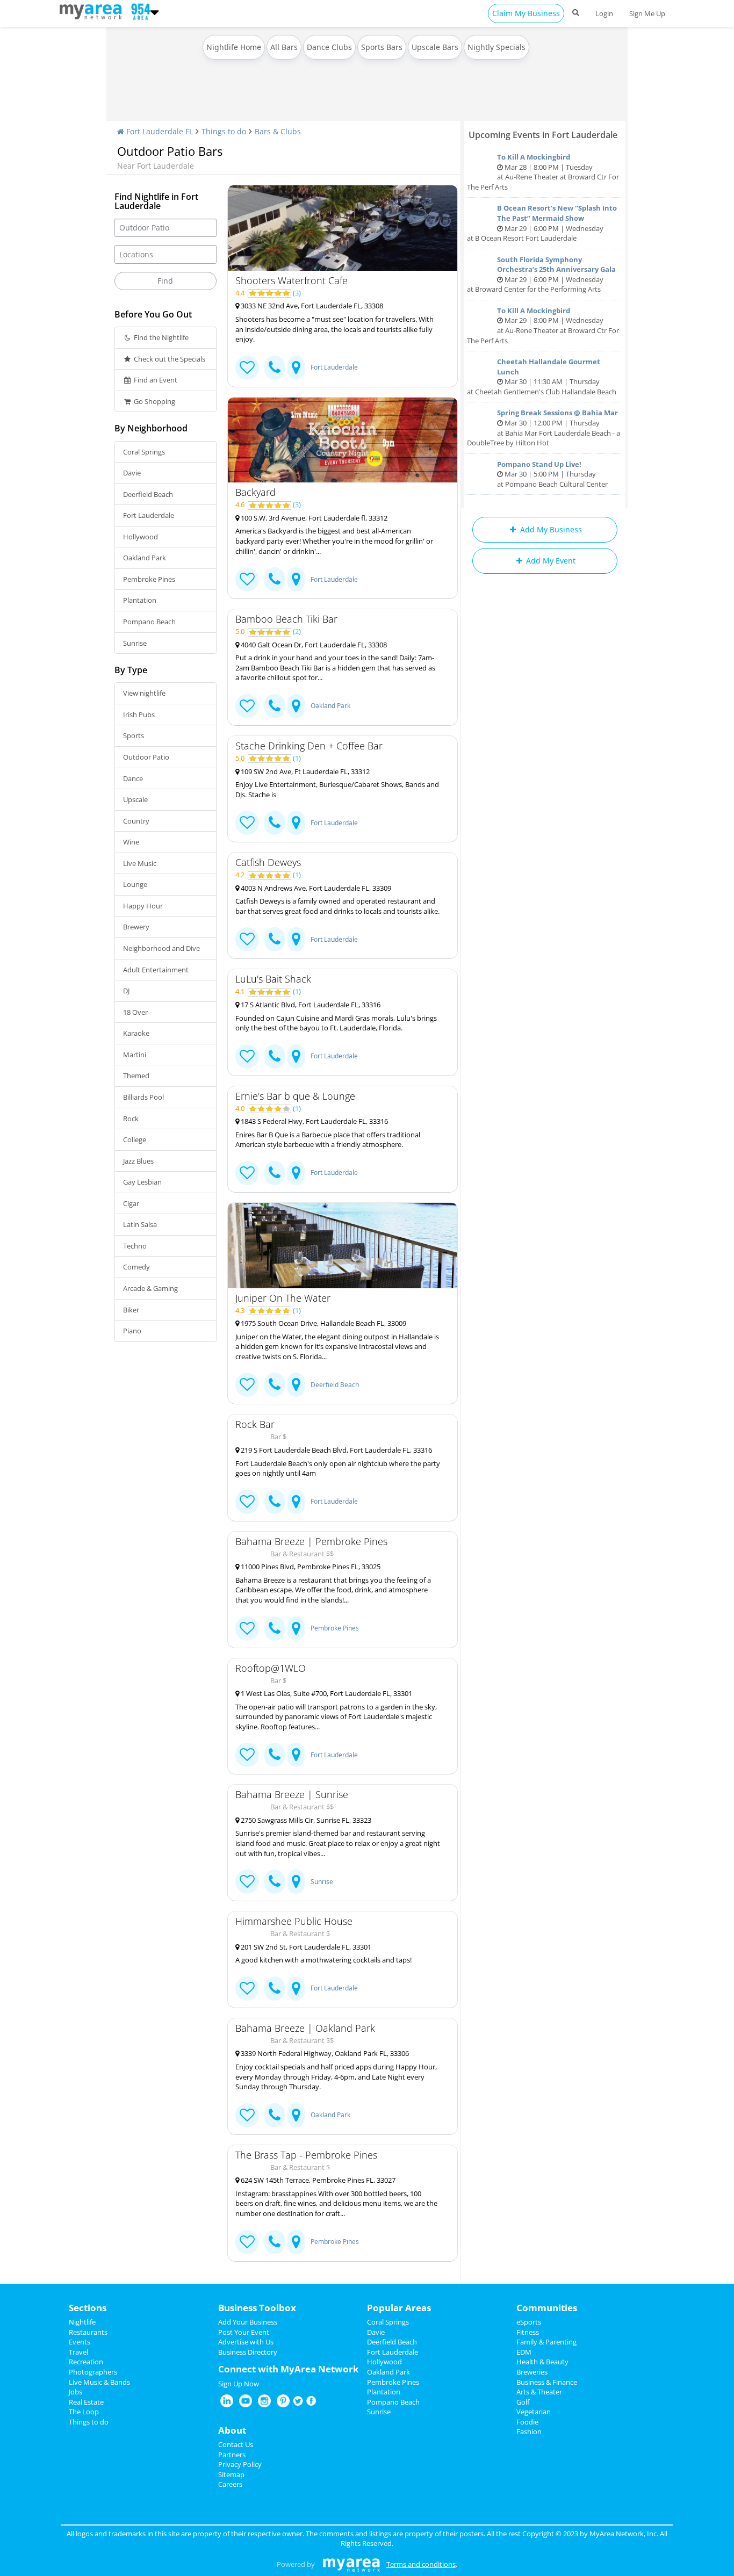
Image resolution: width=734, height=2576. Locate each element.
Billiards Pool (143, 1097)
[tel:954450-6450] (275, 1629)
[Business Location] (296, 368)
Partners (232, 2455)
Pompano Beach (149, 622)
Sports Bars (382, 47)
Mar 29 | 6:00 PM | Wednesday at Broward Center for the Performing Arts (541, 275)
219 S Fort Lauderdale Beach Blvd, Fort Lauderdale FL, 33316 (336, 1450)
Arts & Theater (539, 2392)
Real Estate (86, 2402)
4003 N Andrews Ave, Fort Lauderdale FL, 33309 (315, 888)
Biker (131, 1310)
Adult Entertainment (156, 970)
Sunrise (135, 643)
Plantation (140, 600)
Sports (134, 735)
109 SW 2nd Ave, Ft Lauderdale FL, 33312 (304, 771)
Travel (78, 2352)
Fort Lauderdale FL (159, 131)
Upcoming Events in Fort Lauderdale (543, 135)
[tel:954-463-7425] (275, 1056)
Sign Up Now (239, 2384)
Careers (230, 2484)
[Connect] (247, 368)
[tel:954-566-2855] (275, 368)
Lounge (135, 884)
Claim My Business (526, 13)
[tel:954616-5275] (275, 1989)
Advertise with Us (246, 2342)
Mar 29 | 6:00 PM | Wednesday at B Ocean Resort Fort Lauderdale (542, 223)
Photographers (93, 2372)
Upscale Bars (435, 47)
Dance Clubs (329, 47)
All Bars (284, 47)
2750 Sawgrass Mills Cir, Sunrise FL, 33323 (305, 1820)
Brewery (136, 927)
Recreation (86, 2362)
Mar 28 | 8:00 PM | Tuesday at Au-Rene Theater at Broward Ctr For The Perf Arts (543, 172)
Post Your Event (244, 2332)
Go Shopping (154, 401)
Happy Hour (143, 906)
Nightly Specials (496, 47)
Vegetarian (534, 2412)
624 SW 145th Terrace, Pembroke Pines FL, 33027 (317, 2180)
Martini (135, 1055)
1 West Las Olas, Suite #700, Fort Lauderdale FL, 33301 (326, 1693)
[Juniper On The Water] (343, 1246)
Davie (132, 473)
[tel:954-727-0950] (275, 579)
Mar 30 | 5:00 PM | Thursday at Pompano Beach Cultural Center (552, 474)
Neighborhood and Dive (161, 948)
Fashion (529, 2431)
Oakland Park (145, 558)
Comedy (136, 1267)
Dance (133, 778)
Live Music (140, 863)
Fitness (528, 2332)
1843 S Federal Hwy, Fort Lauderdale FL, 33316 (314, 1121)
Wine (131, 842)
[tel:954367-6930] (275, 2242)
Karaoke (136, 1033)
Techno (135, 1246)
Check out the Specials (169, 359)
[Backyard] (343, 440)
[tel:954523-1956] (275, 1755)
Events (80, 2342)
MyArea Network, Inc (623, 2534)
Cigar (131, 1203)
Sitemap (231, 2474)
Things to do (224, 131)
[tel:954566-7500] (275, 706)
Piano (132, 1331)
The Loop (84, 2412)
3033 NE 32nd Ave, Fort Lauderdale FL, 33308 (311, 306)
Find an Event (155, 380)
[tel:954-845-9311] (275, 1882)
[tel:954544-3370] (275, 1385)
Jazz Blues (138, 1161)
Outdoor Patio (146, 757)
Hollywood (141, 537)
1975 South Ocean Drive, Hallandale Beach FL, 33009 (323, 1323)
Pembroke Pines (149, 579)
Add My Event (550, 561)
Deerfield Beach (148, 494)
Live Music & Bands (99, 2382)
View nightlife (144, 693)
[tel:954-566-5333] (275, 939)
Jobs (75, 2392)
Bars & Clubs (278, 131)
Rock (131, 1119)
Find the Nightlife (160, 337)
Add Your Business (248, 2322)
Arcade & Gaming (150, 1288)
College (135, 1139)
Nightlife (82, 2322)
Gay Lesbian (142, 1182)
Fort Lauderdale (149, 515)
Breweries (532, 2372)
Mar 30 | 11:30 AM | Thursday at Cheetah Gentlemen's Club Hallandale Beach (542, 377)
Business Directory (248, 2352)
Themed (136, 1076)
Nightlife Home (234, 47)
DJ (126, 991)
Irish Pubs (139, 715)
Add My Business (550, 529)
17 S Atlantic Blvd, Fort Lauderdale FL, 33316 (310, 1005)
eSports (529, 2322)
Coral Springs (144, 452)
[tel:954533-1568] (275, 1502)
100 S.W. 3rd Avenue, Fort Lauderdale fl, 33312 (313, 518)
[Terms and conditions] (351, 2564)
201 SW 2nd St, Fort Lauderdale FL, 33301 (305, 1947)
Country (136, 821)
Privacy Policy (240, 2464)
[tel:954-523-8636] (275, 1173)
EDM (524, 2352)
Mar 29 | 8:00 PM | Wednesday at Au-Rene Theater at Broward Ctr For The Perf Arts (543, 326)
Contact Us (236, 2444)
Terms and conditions (421, 2564)
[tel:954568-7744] (275, 2115)
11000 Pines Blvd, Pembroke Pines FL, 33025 (310, 1567)
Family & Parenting (546, 2342)
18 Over (135, 1012)
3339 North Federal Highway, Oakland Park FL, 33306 (324, 2053)
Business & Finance (547, 2382)
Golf (523, 2402)
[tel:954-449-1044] (275, 823)
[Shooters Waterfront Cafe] (343, 228)
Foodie (527, 2422)
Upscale (135, 799)
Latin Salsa (140, 1224)
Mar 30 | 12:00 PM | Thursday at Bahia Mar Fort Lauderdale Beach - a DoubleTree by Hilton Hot (544, 428)
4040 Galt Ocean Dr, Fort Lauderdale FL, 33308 (313, 645)
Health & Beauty (542, 2362)
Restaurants (88, 2332)
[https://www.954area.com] (93, 11)
